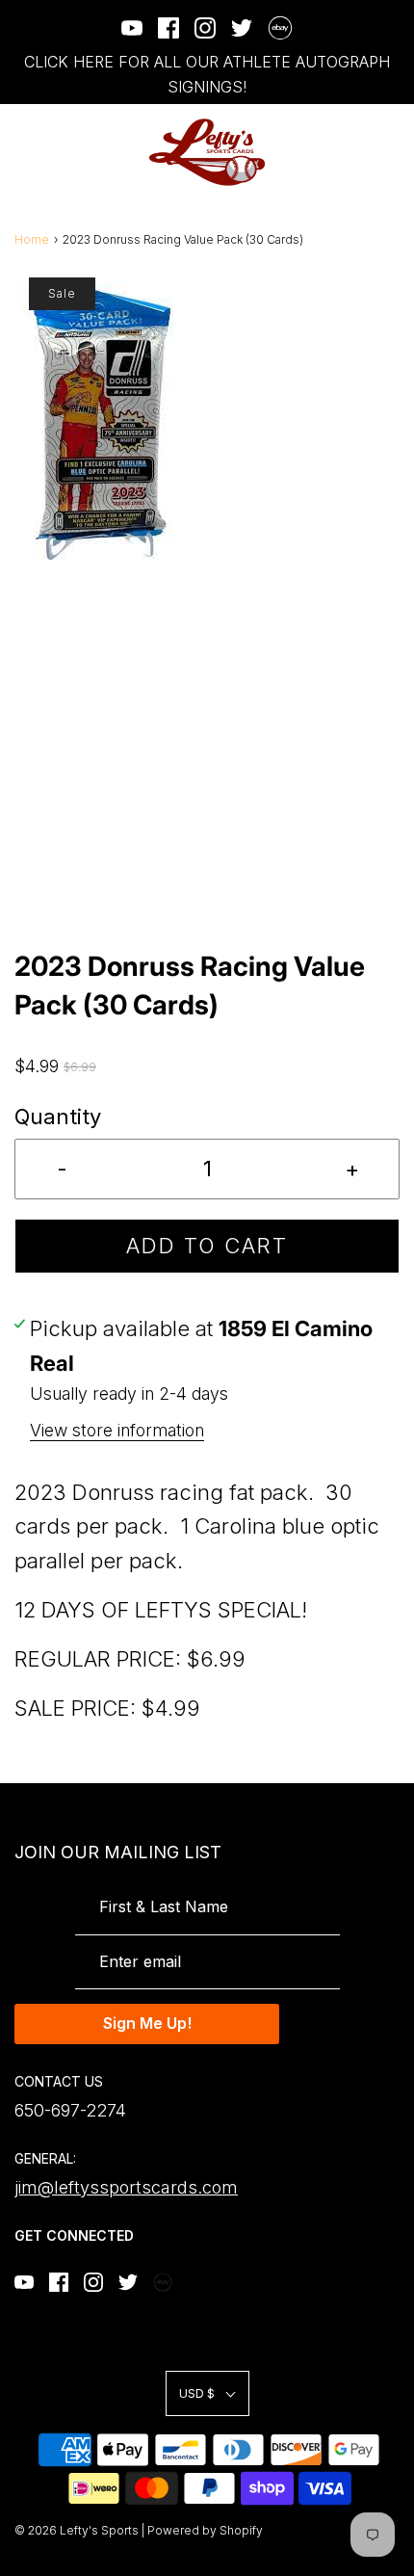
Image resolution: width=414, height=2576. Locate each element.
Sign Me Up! (147, 2023)
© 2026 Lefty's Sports (77, 2530)
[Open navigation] (26, 153)
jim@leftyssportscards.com (126, 2187)
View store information (117, 1430)
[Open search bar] (335, 153)
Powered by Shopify (205, 2530)
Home (32, 239)
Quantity (58, 1117)
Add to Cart (207, 1246)
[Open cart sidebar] (388, 153)
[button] (207, 612)
